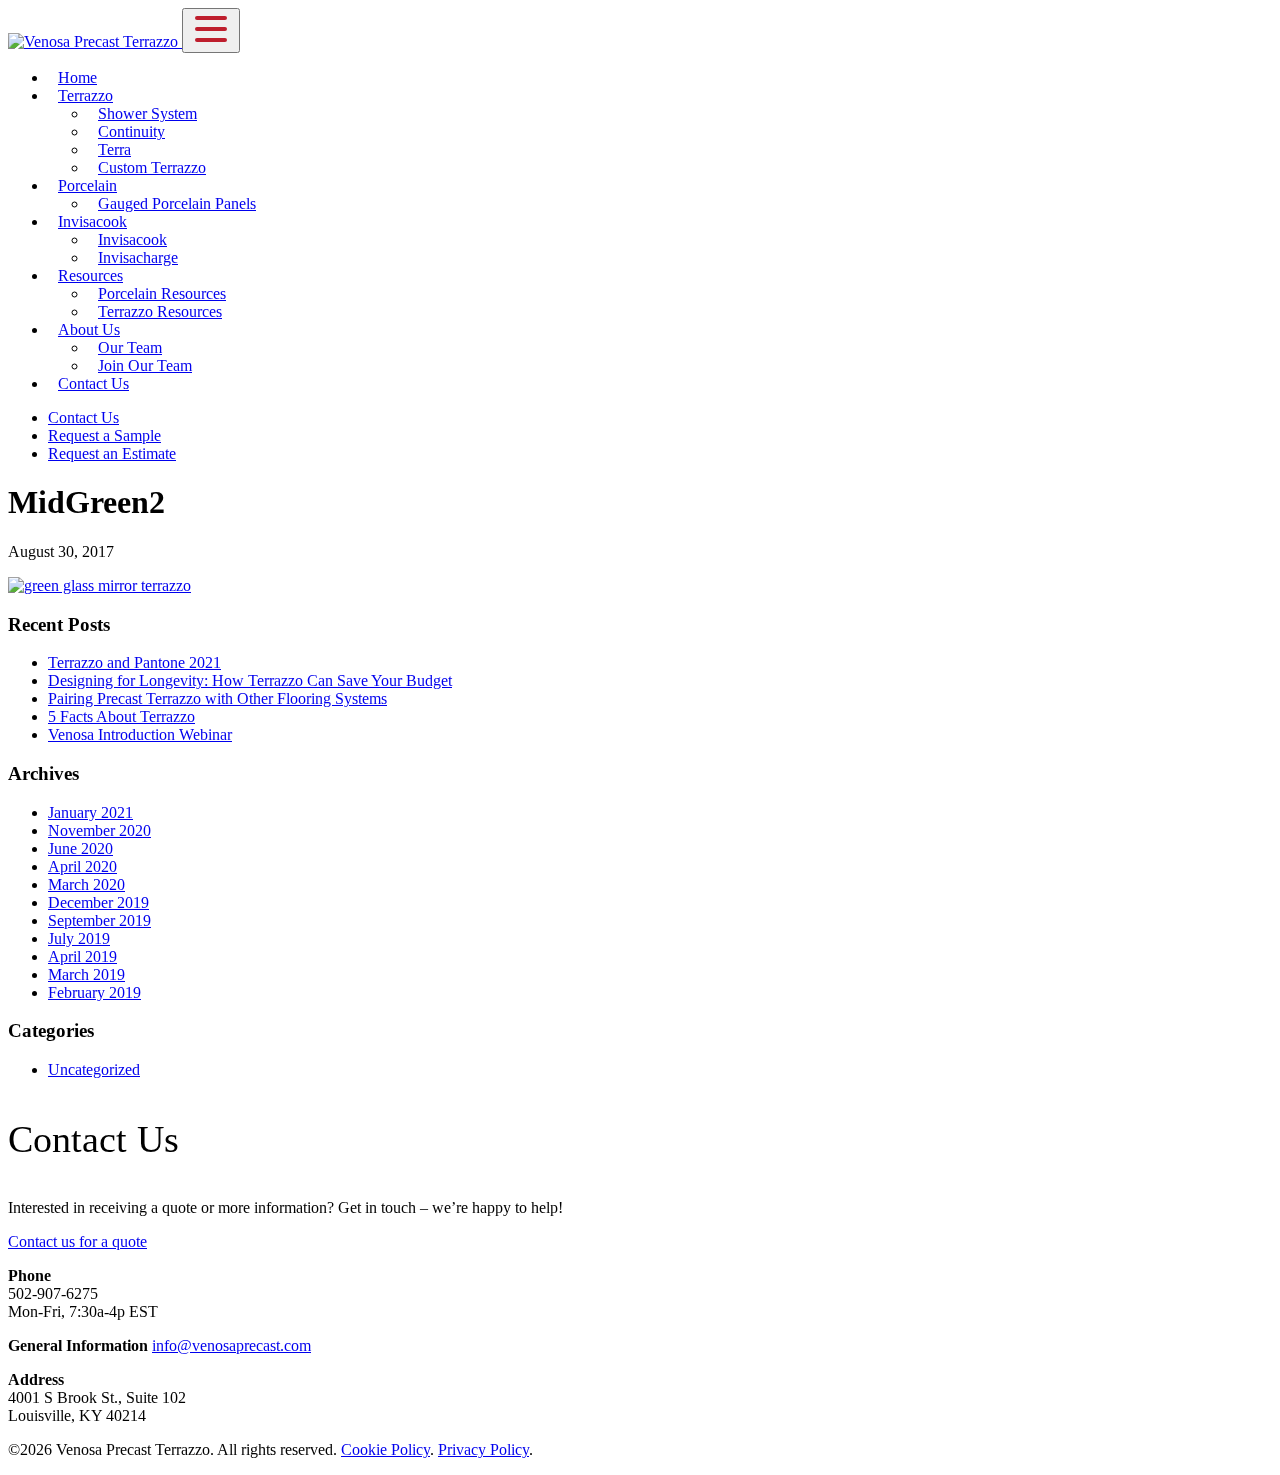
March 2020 (86, 884)
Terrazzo (85, 95)
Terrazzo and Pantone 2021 (134, 662)
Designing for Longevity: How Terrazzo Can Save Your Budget (250, 680)
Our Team (130, 347)
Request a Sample (104, 435)
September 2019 (99, 920)
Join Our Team (145, 365)
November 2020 (99, 830)
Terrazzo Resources (160, 311)
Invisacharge (138, 257)
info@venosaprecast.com (231, 1345)
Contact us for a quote (77, 1241)
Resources (90, 275)
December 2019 (98, 902)
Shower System (147, 113)
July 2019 (79, 938)
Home (77, 77)
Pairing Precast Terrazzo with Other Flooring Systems (217, 698)
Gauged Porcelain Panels (177, 203)
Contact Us (93, 383)
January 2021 (90, 812)
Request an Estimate (112, 453)
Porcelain (87, 185)
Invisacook (92, 221)
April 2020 (82, 866)
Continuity (131, 131)
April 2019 (82, 956)
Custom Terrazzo (152, 167)
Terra (114, 149)
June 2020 (80, 848)
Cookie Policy (385, 1449)
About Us (89, 329)
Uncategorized (94, 1069)
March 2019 (86, 974)
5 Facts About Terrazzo (121, 716)
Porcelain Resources (162, 293)
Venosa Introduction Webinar (140, 734)
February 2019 (94, 992)
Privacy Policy (483, 1449)
